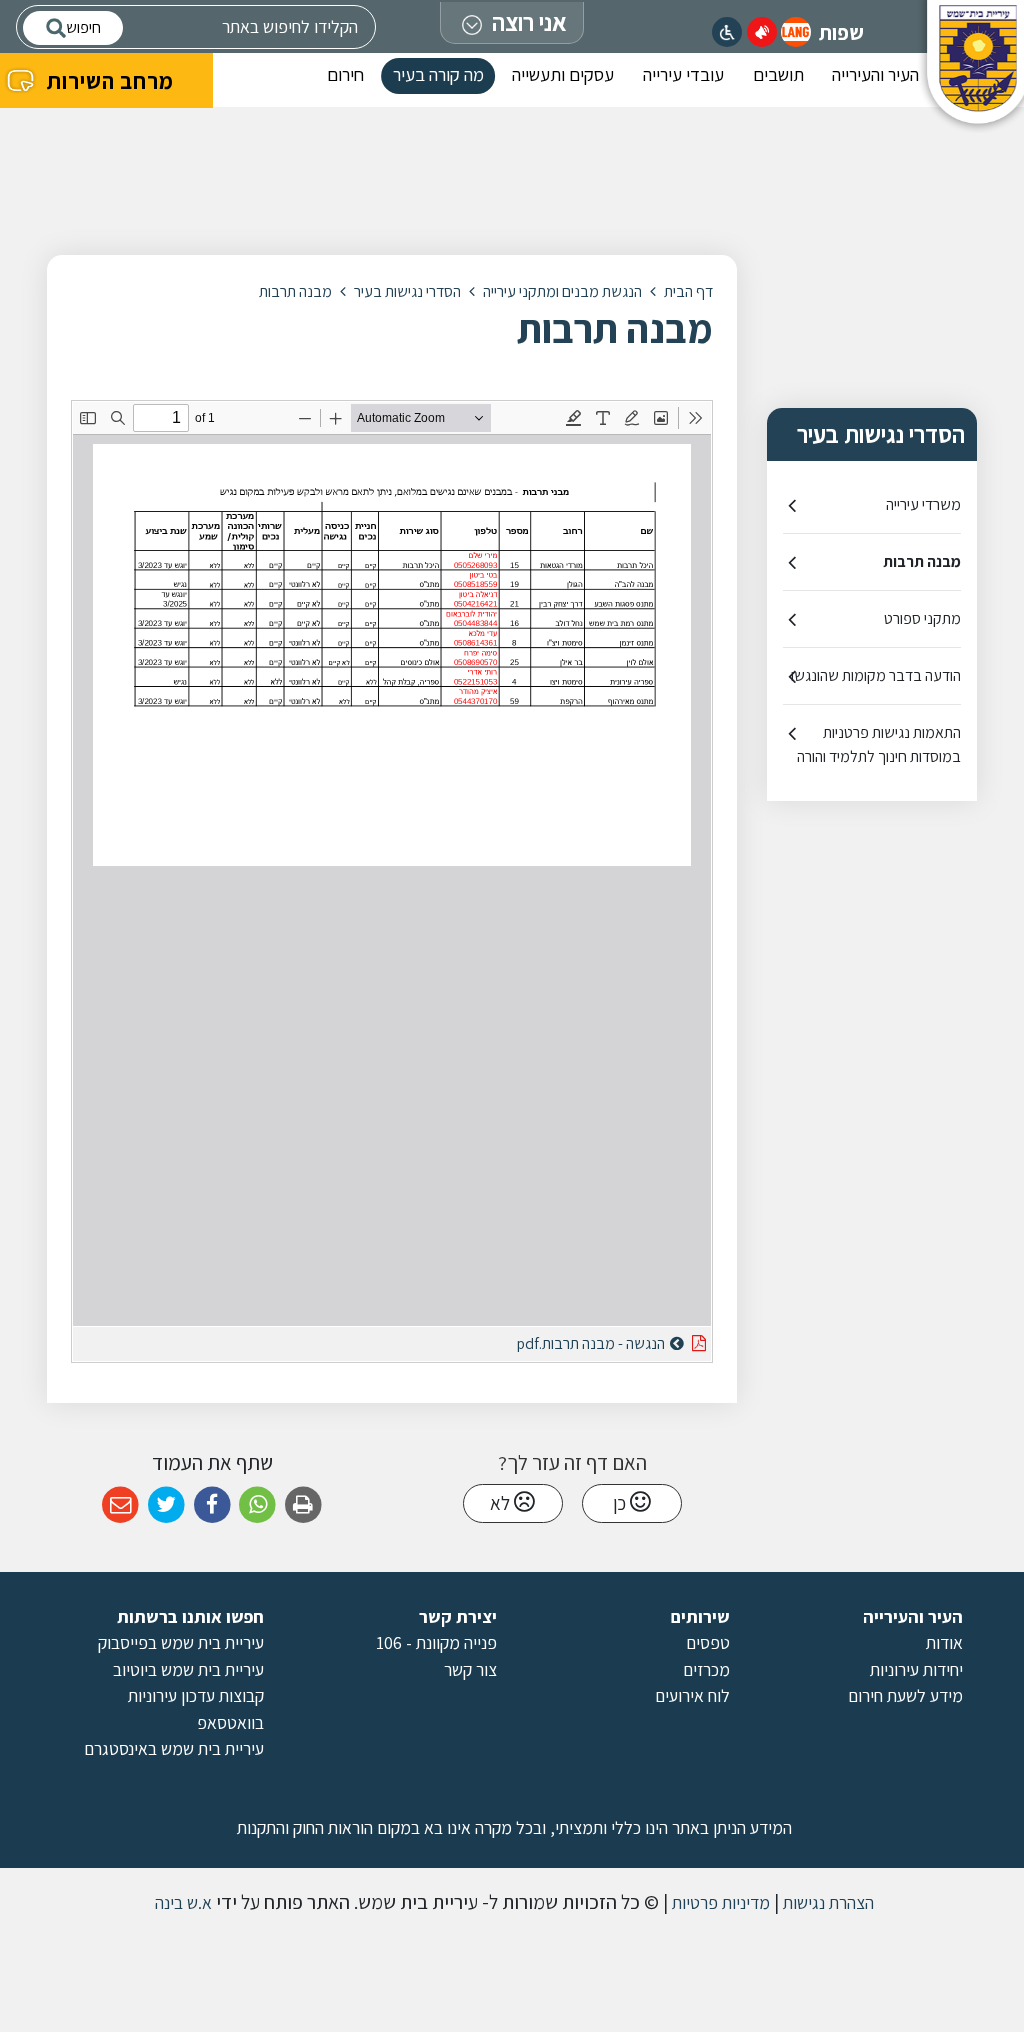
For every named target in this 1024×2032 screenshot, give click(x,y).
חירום (345, 74)
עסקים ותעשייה (563, 74)
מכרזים (706, 1669)
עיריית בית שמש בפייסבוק (181, 1642)
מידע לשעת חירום (905, 1695)
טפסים (708, 1642)
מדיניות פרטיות (719, 1902)
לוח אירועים (692, 1695)
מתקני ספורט (922, 618)
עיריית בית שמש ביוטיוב (188, 1669)
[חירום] (762, 32)
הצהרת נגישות (826, 1902)
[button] (796, 32)
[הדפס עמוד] (303, 1505)
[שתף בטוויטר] (166, 1505)
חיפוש (83, 27)
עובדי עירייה (683, 74)
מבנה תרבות (922, 561)
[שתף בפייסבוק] (212, 1505)
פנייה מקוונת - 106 (436, 1642)
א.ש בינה (181, 1902)
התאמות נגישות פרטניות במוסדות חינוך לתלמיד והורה (879, 744)
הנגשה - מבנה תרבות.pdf (541, 1340)
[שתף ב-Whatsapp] (257, 1505)
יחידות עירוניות (916, 1669)
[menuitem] (875, 80)
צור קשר (470, 1669)
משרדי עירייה (923, 504)
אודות (944, 1642)
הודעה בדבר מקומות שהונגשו (876, 675)
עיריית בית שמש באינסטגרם (174, 1748)
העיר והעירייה (875, 74)
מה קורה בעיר (438, 74)
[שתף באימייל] (120, 1505)
